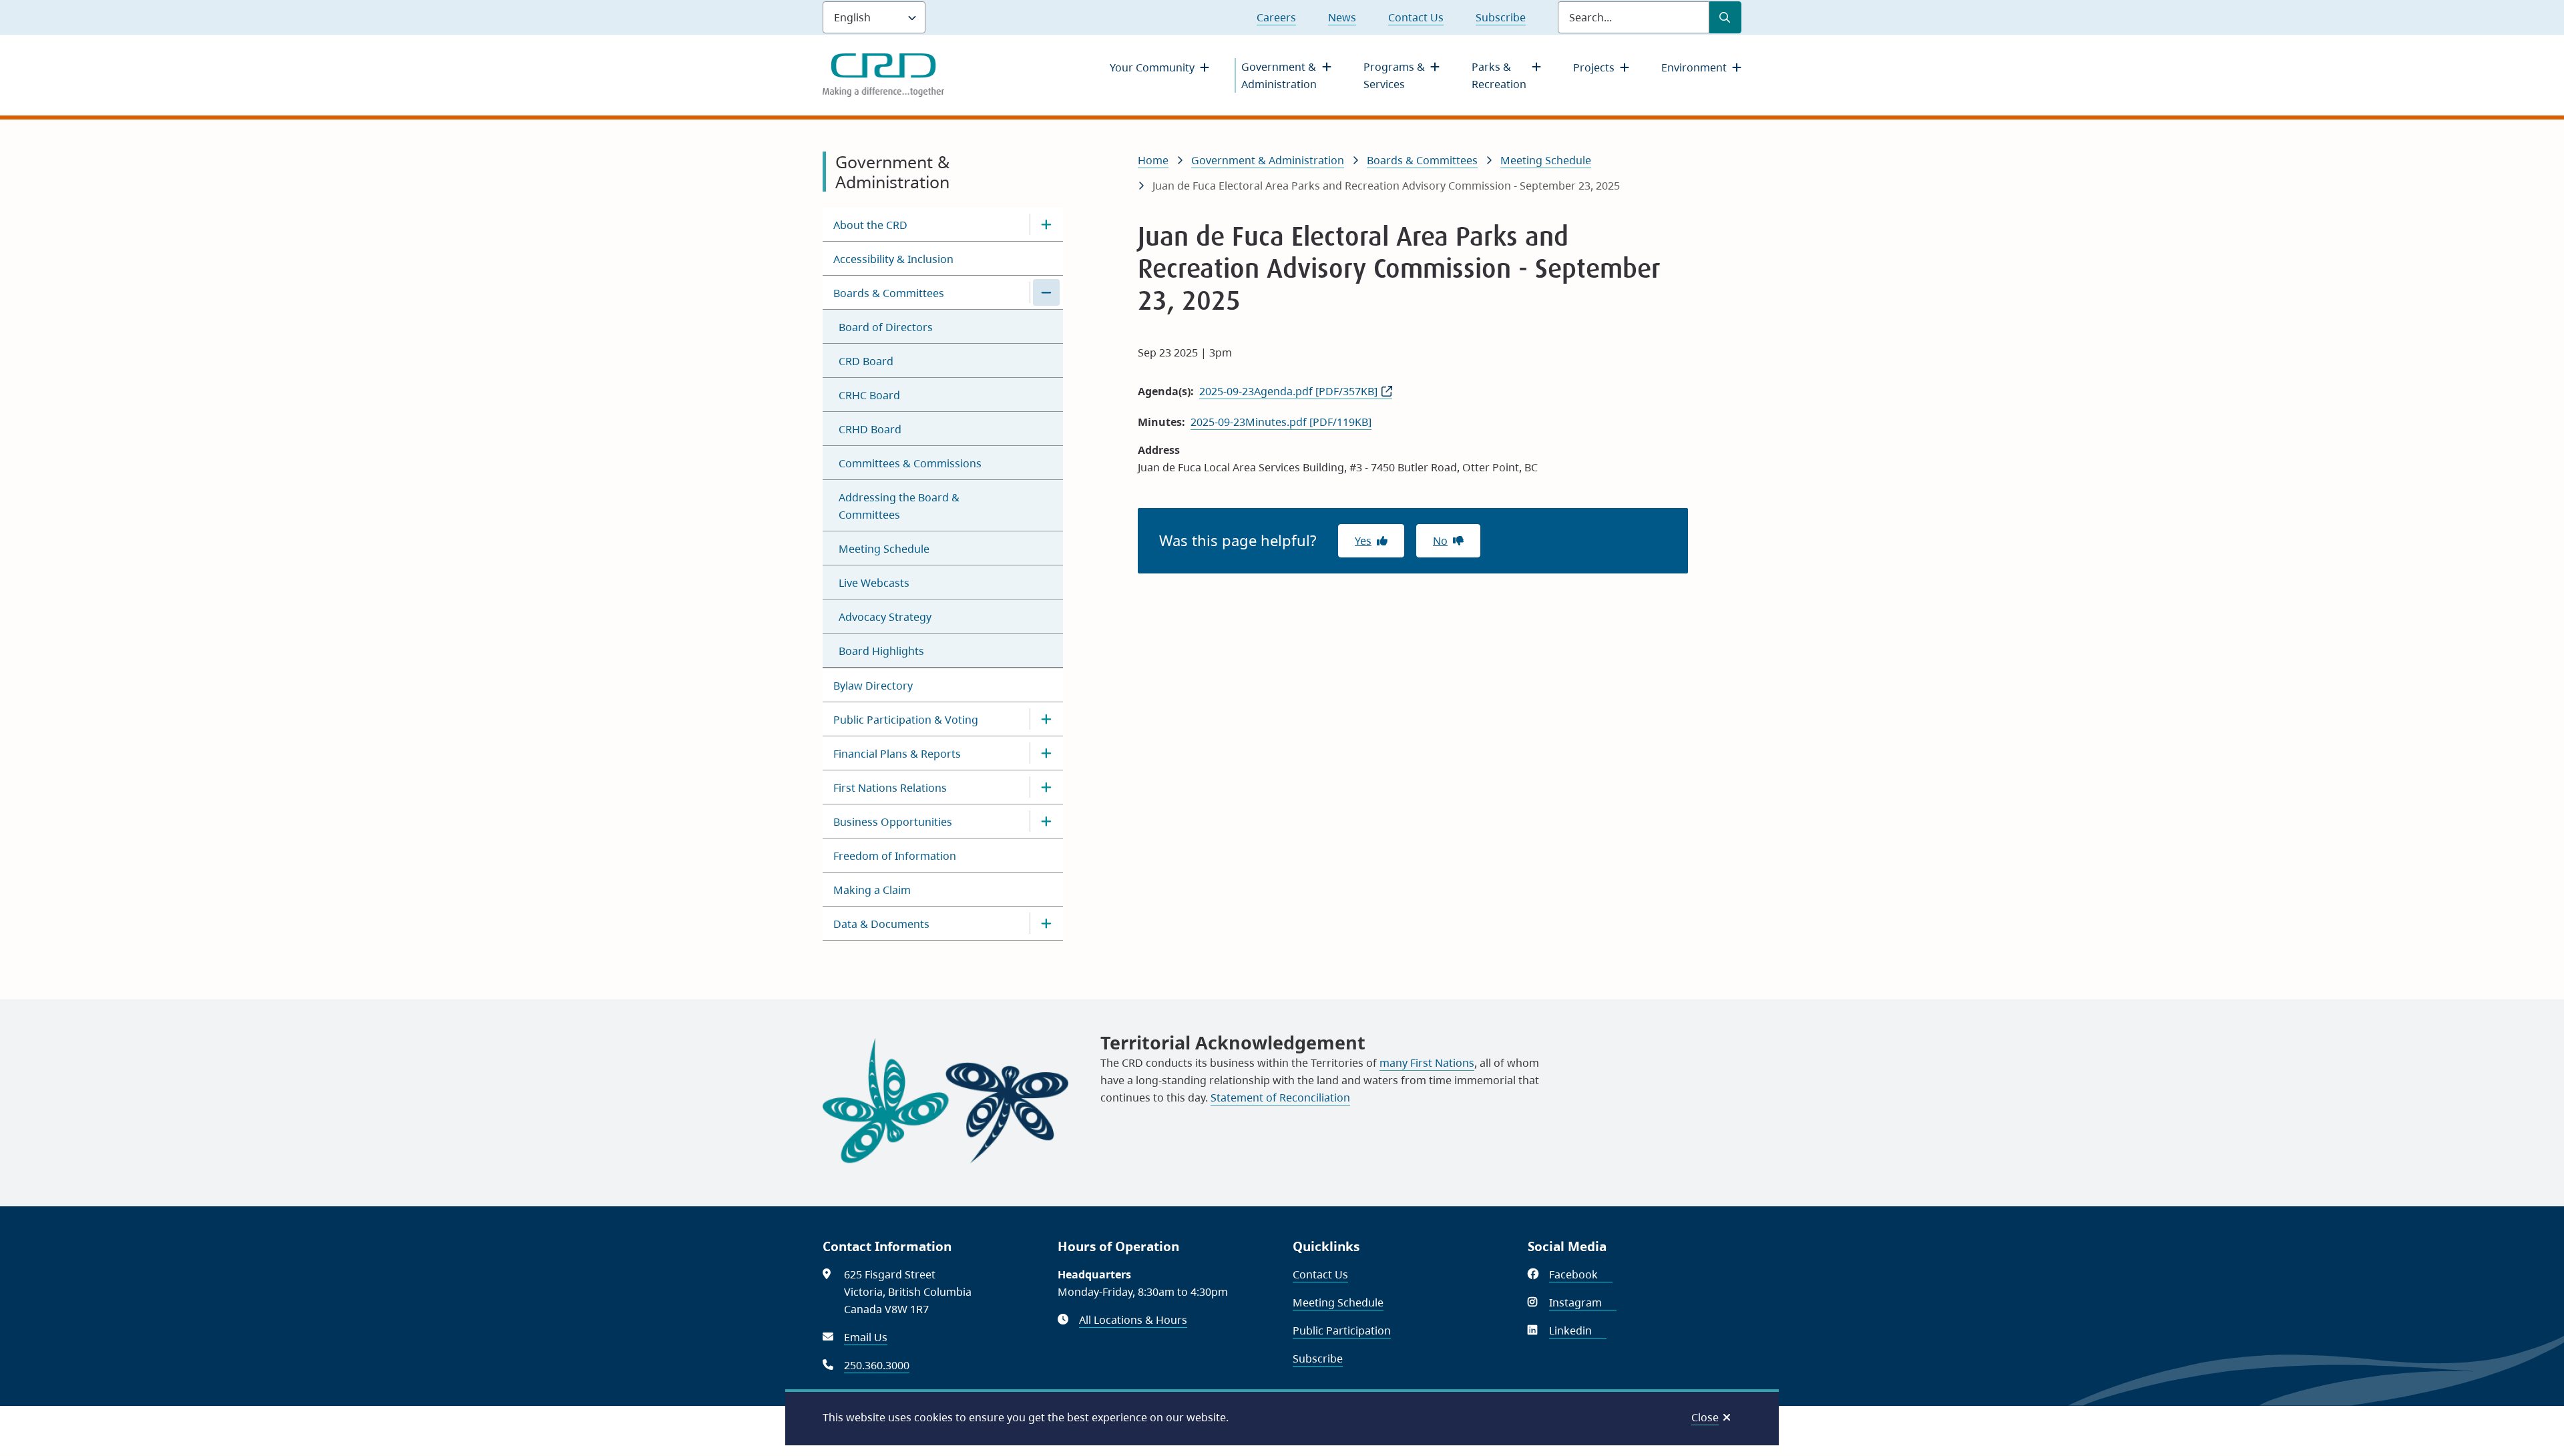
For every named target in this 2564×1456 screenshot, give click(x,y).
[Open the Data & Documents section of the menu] (1046, 923)
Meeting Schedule (884, 549)
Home (1153, 160)
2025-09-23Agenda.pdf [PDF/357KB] (1288, 391)
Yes (1363, 541)
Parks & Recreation (1499, 75)
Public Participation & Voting (906, 720)
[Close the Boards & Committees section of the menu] (1046, 292)
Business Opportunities (893, 822)
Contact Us (1416, 17)
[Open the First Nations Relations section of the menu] (1046, 787)
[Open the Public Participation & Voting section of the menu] (1046, 719)
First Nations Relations (890, 788)
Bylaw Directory (873, 686)
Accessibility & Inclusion (893, 259)
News (1342, 17)
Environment (1694, 67)
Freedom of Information (895, 856)
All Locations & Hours (1133, 1320)
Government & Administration (1279, 75)
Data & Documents (881, 924)
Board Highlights (881, 651)
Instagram (1583, 1302)
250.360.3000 (877, 1365)
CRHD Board (870, 429)
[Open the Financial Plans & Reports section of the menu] (1046, 753)
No (1440, 541)
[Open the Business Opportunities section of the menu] (1046, 821)
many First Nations (1427, 1063)
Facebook (1581, 1274)
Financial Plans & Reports (897, 754)
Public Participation (1342, 1330)
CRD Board (866, 361)
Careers (1276, 17)
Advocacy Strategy (885, 617)
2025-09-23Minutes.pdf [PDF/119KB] (1281, 422)
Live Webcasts (874, 583)
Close (1705, 1417)
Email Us (866, 1337)
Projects (1594, 67)
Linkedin (1578, 1330)
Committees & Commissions (910, 463)
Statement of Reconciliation (1280, 1098)
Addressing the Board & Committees (899, 506)
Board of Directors (886, 327)
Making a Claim (872, 890)
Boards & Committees (889, 293)
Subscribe (1501, 17)
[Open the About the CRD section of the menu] (1046, 224)
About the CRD (870, 225)
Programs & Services (1394, 75)
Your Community (1152, 67)
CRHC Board (869, 395)
